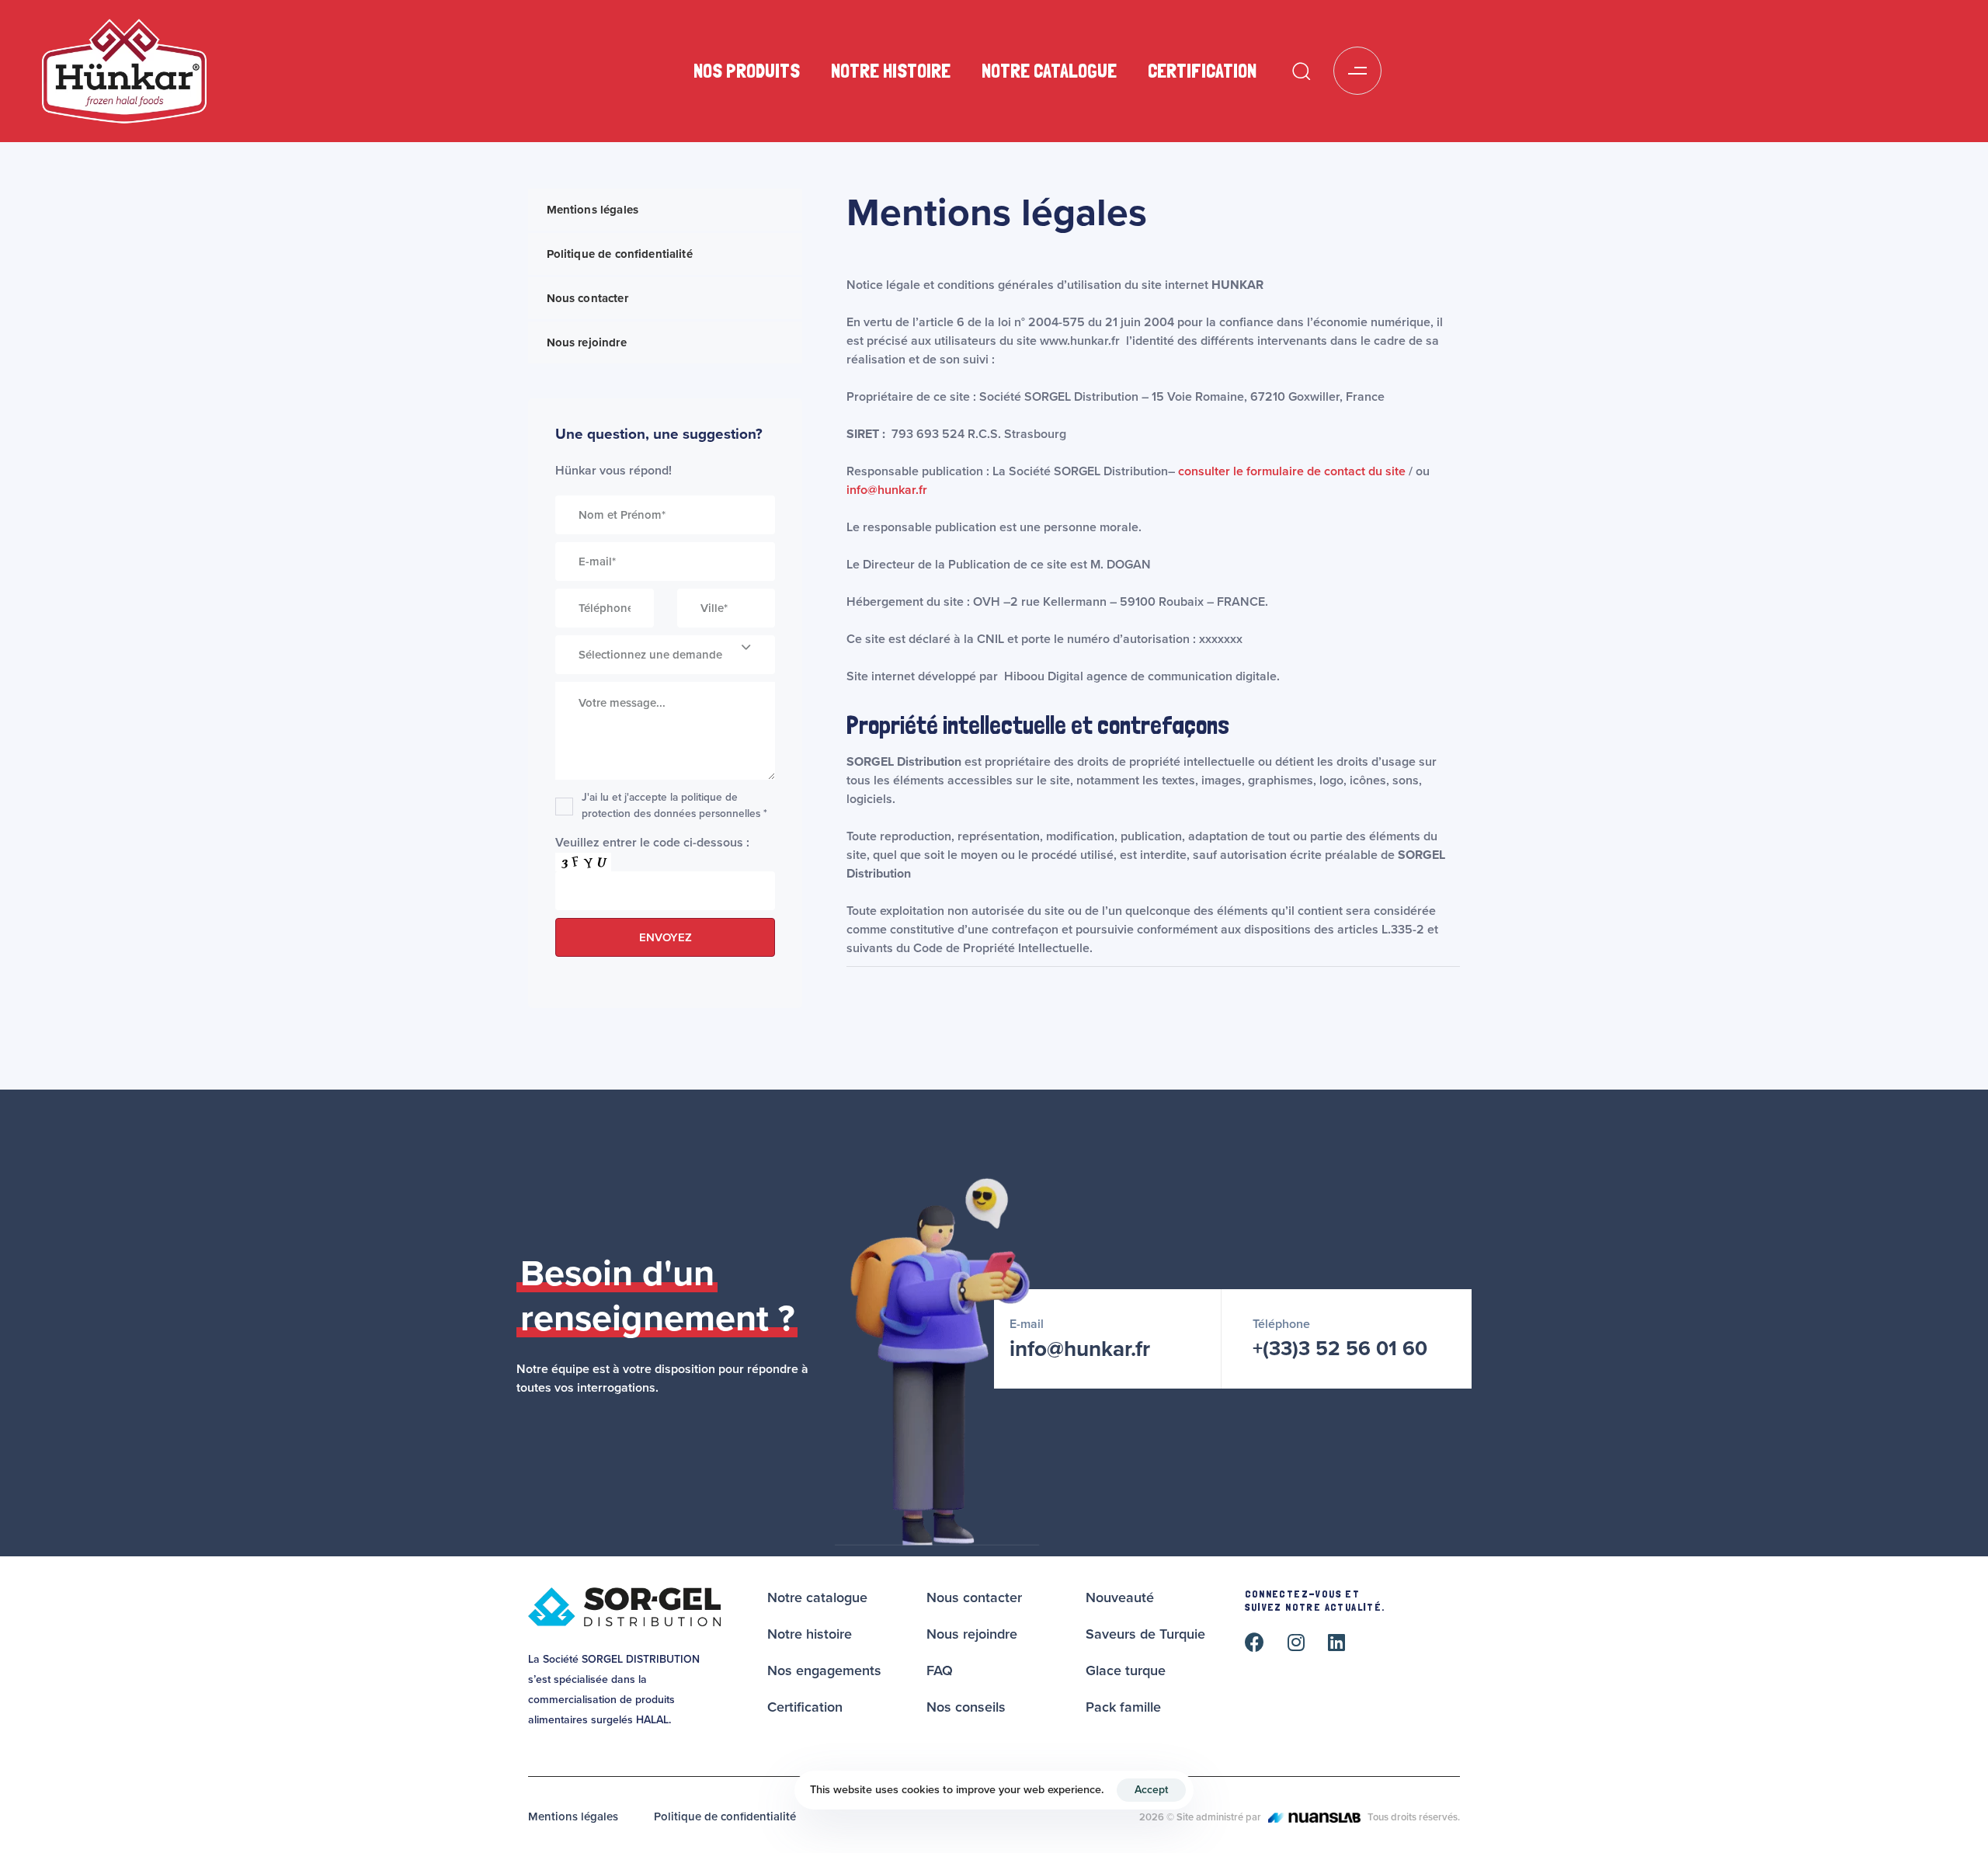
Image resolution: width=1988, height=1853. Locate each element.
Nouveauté (1120, 1597)
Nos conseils (966, 1707)
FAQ (940, 1670)
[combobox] (665, 655)
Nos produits (747, 71)
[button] (1301, 71)
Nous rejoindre (587, 342)
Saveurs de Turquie (1145, 1634)
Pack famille (1123, 1707)
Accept (1151, 1790)
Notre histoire (891, 71)
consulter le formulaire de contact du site (1292, 471)
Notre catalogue (1049, 71)
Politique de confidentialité (620, 254)
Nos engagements (824, 1670)
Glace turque (1126, 1670)
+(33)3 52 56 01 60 (1340, 1349)
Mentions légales (593, 210)
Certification (1202, 71)
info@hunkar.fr (887, 490)
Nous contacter (587, 298)
